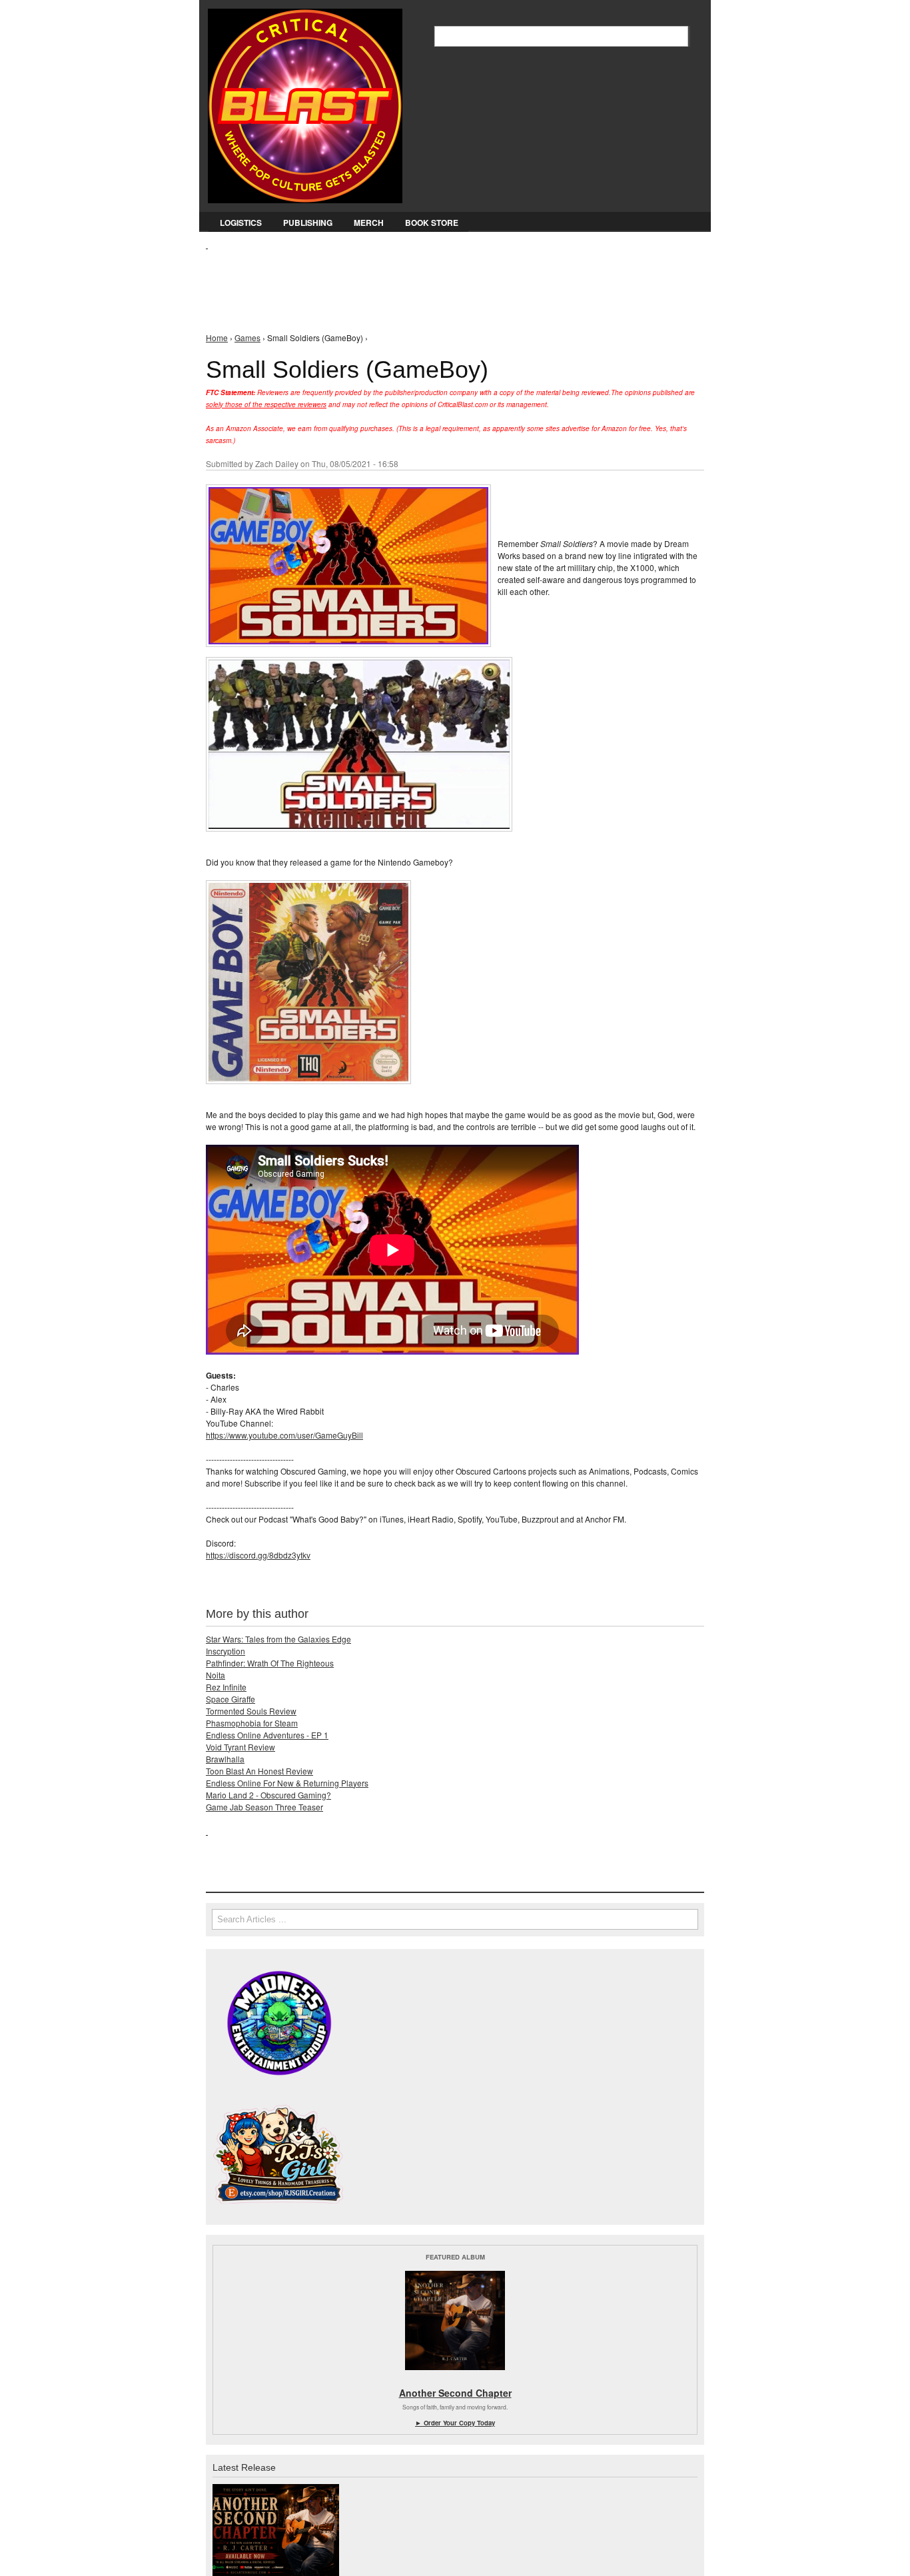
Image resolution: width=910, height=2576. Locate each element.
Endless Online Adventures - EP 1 (267, 1735)
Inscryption (226, 1651)
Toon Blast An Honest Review (259, 1771)
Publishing (308, 223)
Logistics (241, 223)
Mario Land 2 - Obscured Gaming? (268, 1795)
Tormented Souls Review (251, 1711)
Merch (369, 223)
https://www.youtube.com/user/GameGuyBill (284, 1435)
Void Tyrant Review (240, 1747)
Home (217, 337)
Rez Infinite (226, 1687)
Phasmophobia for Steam (252, 1723)
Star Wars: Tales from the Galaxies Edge (278, 1639)
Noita (216, 1675)
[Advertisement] (448, 281)
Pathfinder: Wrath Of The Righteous (270, 1663)
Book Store (432, 223)
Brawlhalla (225, 1759)
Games (247, 337)
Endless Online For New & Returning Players (287, 1783)
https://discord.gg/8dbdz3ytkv (258, 1555)
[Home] (305, 103)
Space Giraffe (230, 1699)
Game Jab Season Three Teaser (264, 1807)
